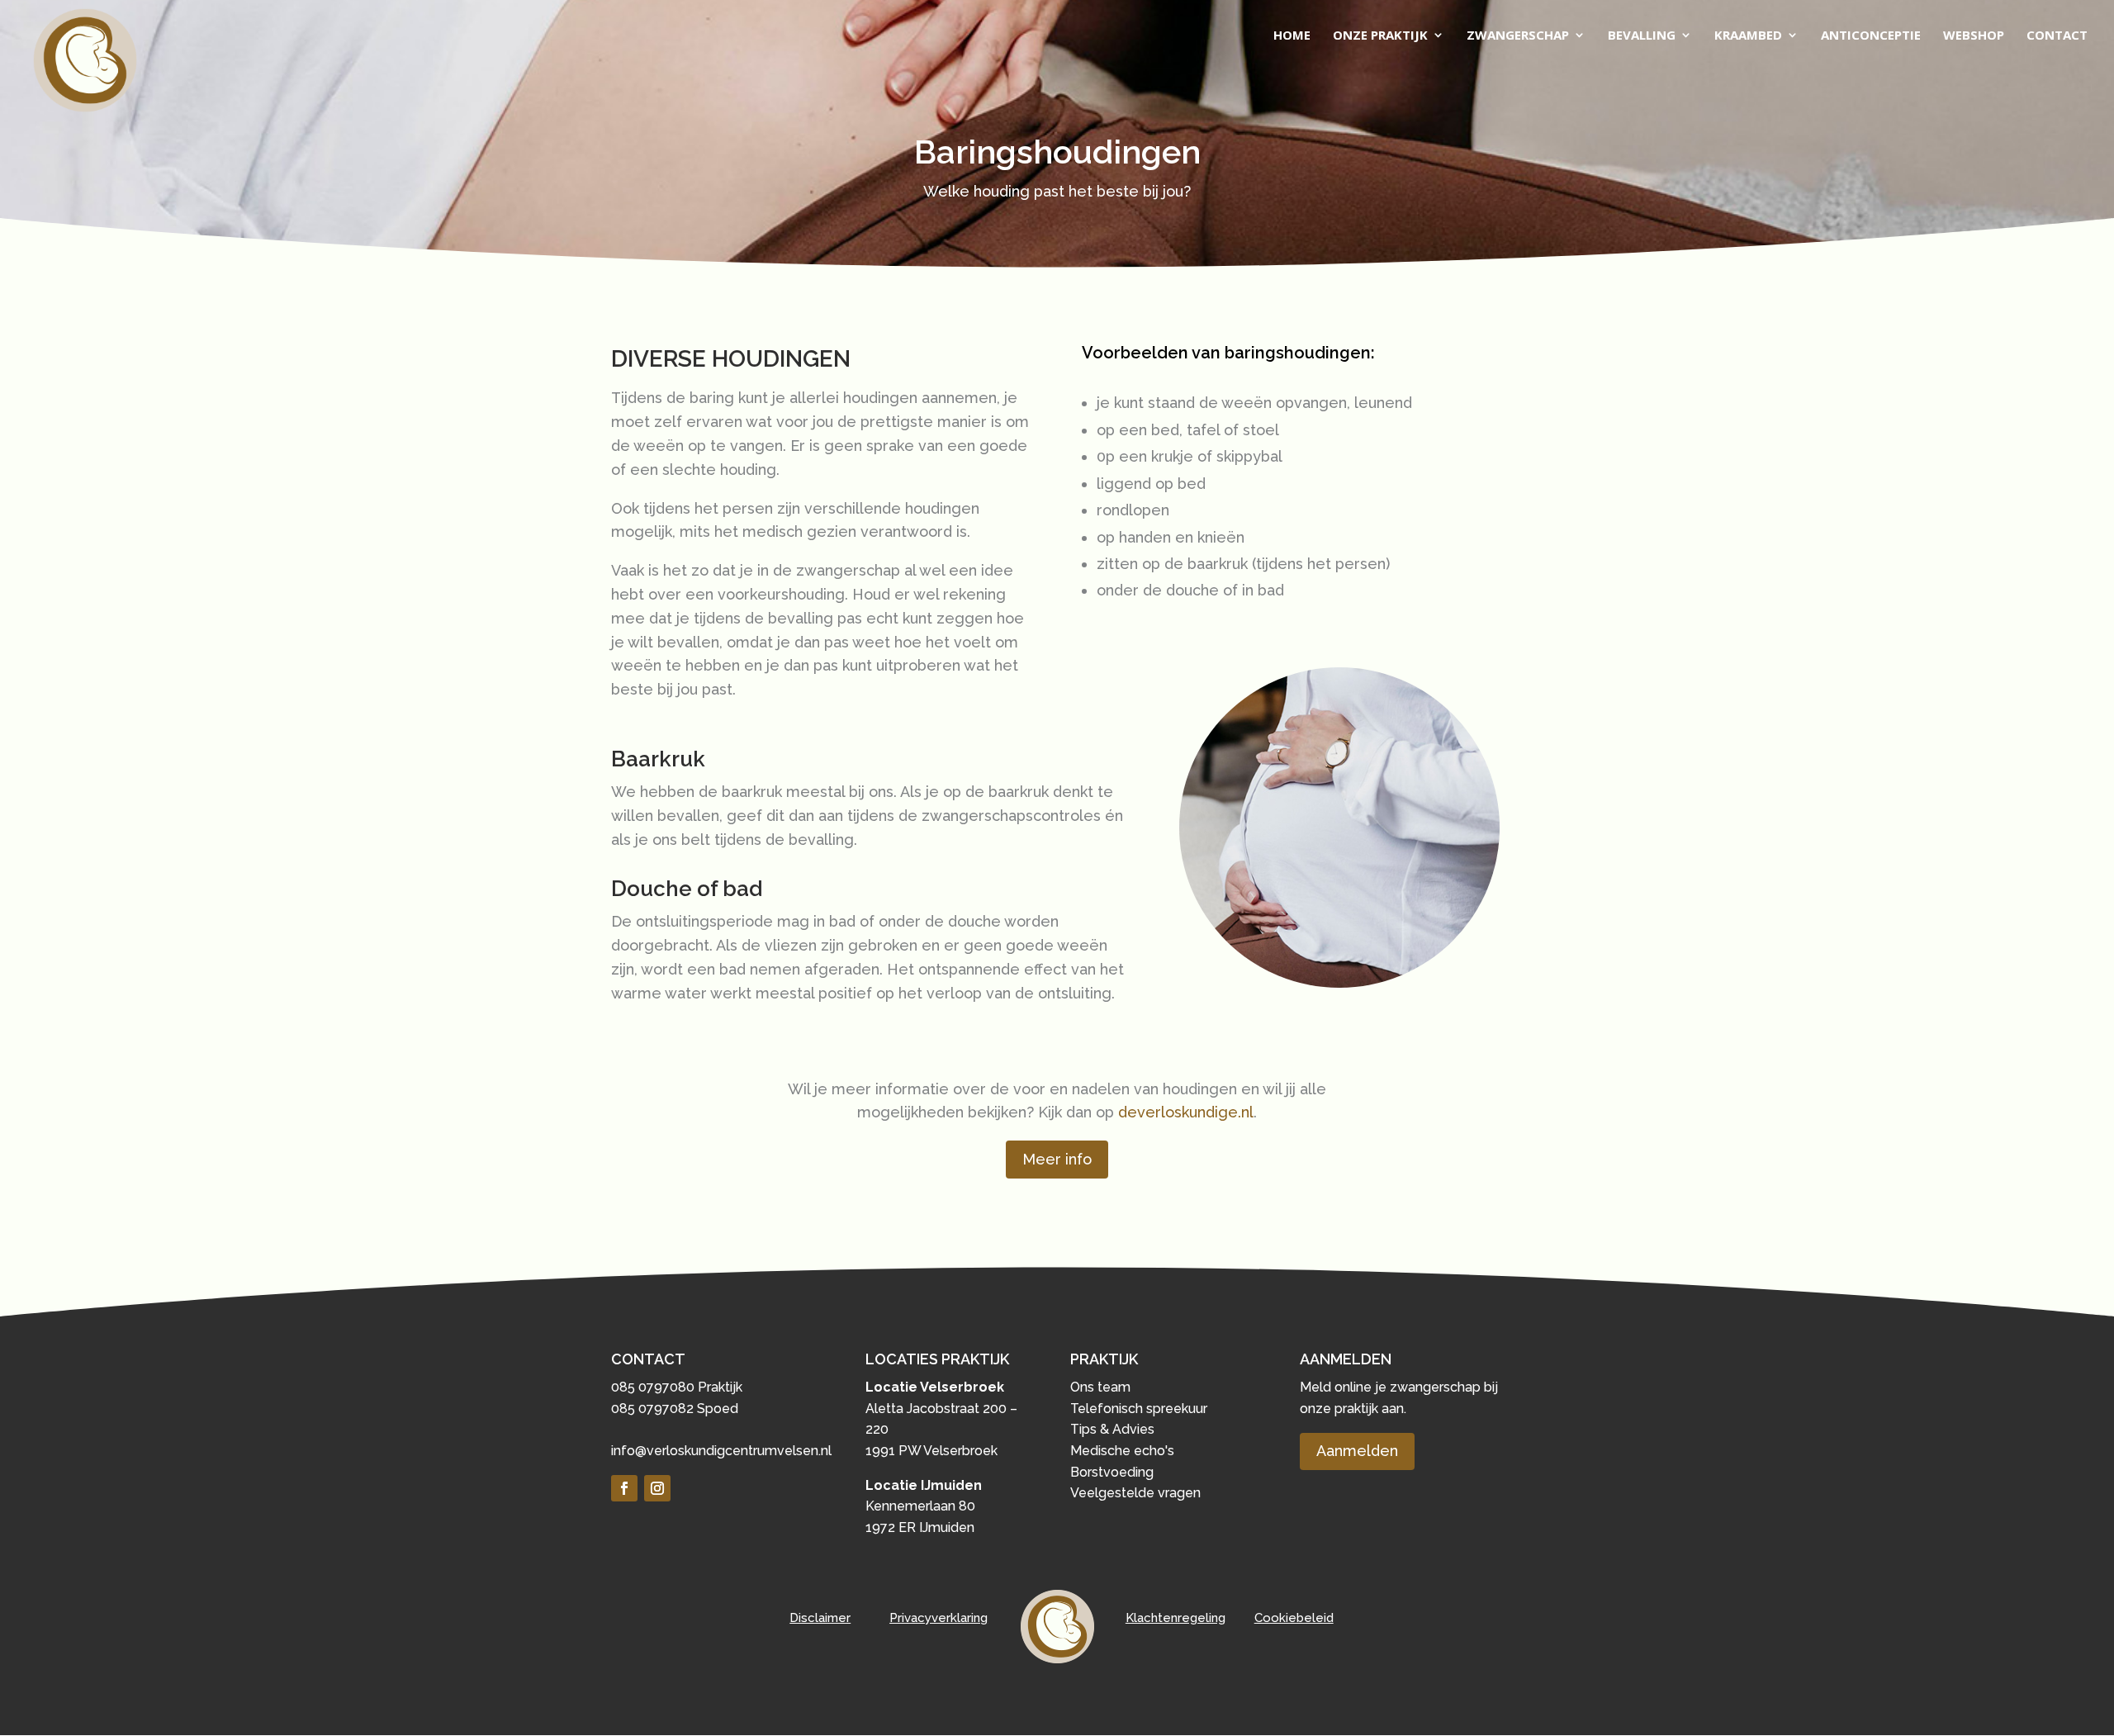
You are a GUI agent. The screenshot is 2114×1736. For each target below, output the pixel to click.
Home (1292, 36)
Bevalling (1642, 36)
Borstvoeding (1112, 1472)
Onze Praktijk (1380, 36)
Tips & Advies (1112, 1429)
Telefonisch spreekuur (1139, 1409)
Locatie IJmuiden (924, 1485)
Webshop (1974, 36)
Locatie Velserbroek (935, 1387)
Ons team (1100, 1387)
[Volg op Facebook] (624, 1488)
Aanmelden (1357, 1451)
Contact (2057, 36)
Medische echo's (1122, 1451)
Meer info (1057, 1159)
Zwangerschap (1518, 36)
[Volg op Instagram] (657, 1488)
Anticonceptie (1871, 36)
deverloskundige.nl (1186, 1112)
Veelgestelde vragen (1135, 1493)
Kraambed (1748, 36)
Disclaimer (820, 1618)
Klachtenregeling (1175, 1618)
